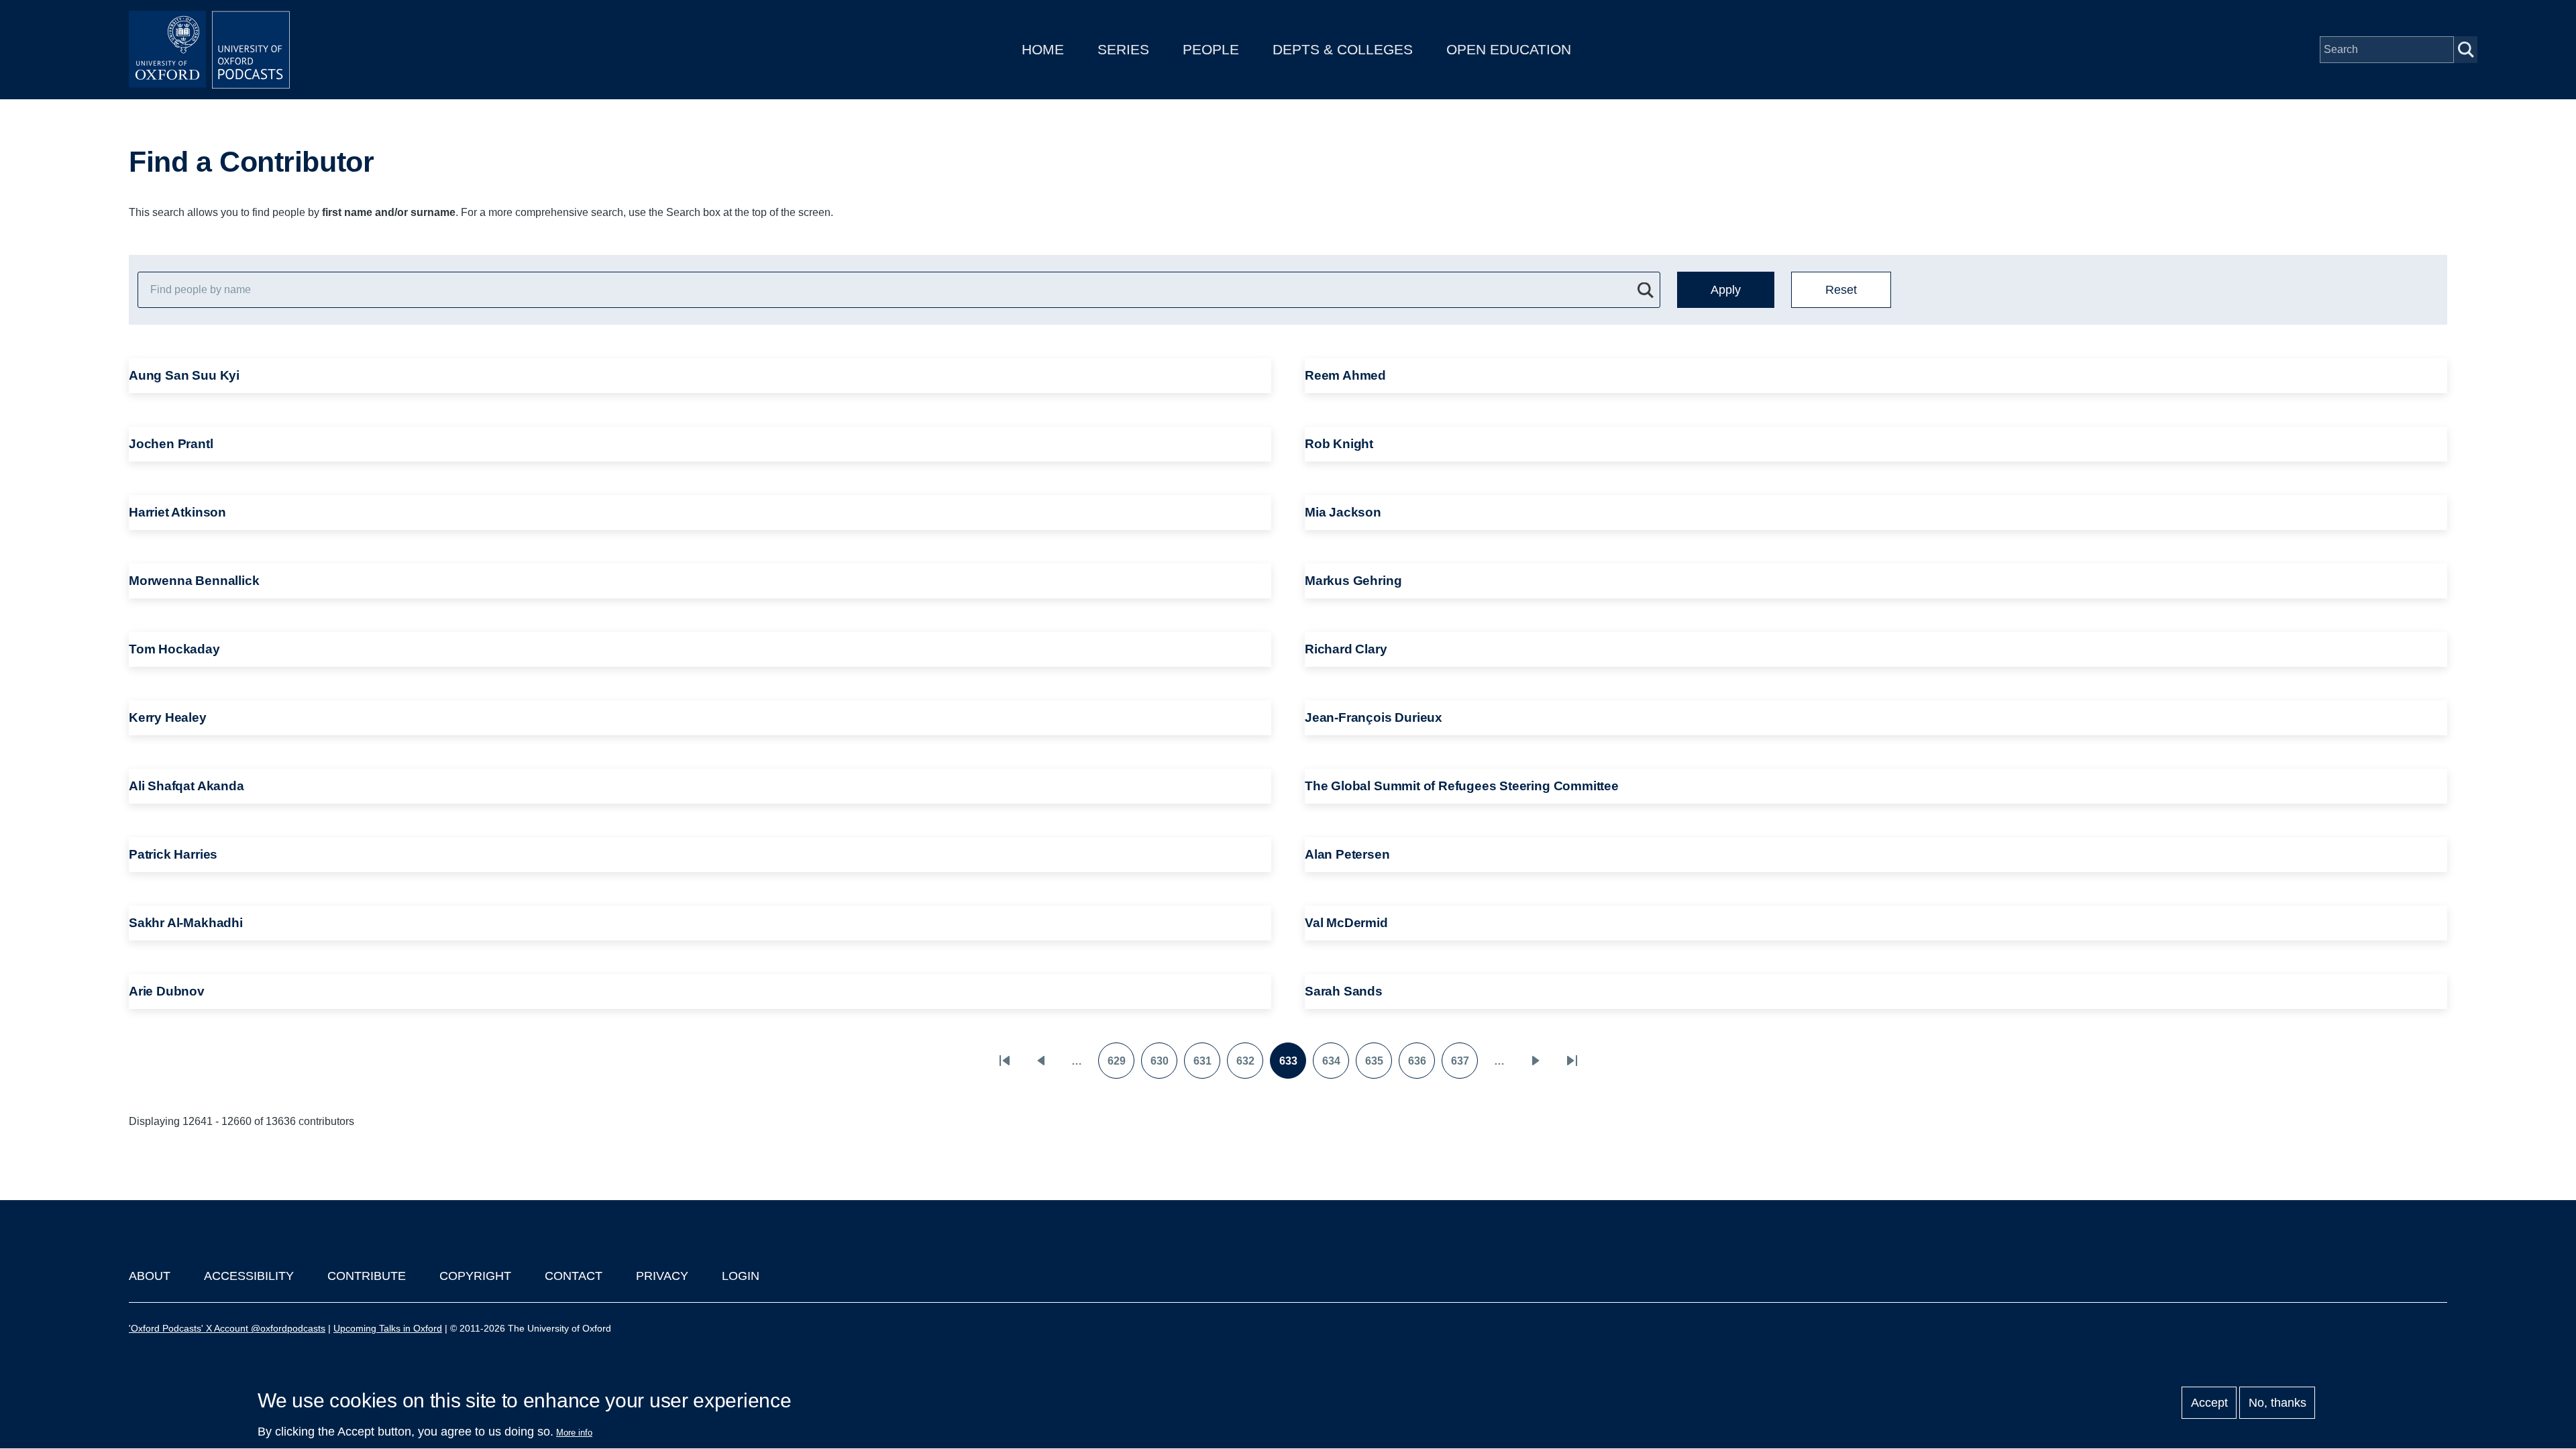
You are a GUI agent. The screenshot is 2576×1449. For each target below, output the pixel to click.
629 (1121, 1065)
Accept (2209, 1403)
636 (1421, 1065)
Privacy (662, 1276)
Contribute (367, 1276)
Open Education (1509, 49)
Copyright (475, 1276)
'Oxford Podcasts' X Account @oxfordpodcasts (227, 1328)
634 (1335, 1065)
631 (1206, 1065)
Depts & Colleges (1343, 49)
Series (1123, 49)
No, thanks (2277, 1403)
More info (574, 1433)
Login (741, 1276)
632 (1249, 1065)
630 (1164, 1065)
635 (1378, 1065)
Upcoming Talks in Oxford (388, 1328)
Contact (574, 1276)
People (1211, 49)
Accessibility (249, 1276)
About (150, 1276)
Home (1043, 49)
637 (1464, 1065)
